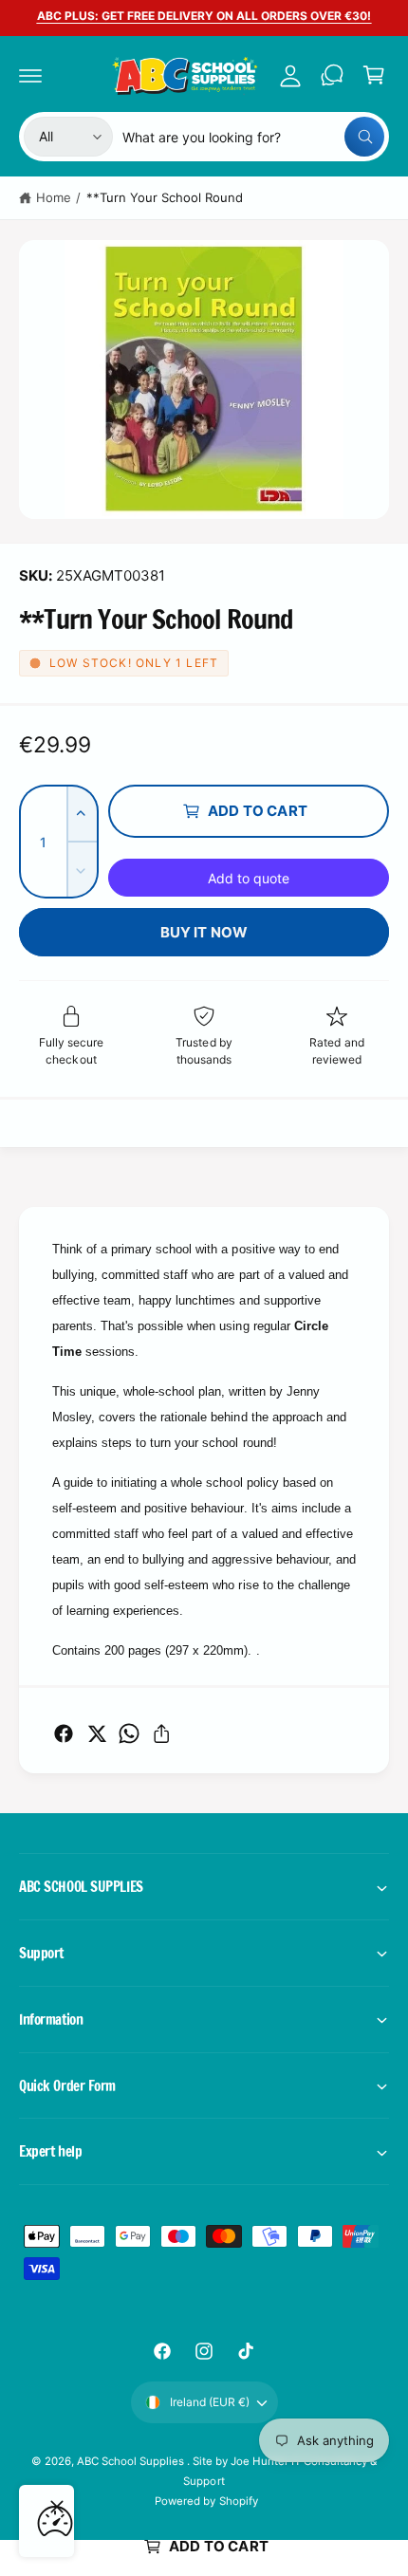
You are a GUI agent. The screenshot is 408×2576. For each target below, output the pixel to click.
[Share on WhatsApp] (129, 1733)
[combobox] (253, 137)
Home (54, 197)
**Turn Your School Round (165, 197)
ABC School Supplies (132, 2461)
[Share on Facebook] (64, 1733)
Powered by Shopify (206, 2501)
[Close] (57, 2507)
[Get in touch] (332, 75)
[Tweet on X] (97, 1733)
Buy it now (204, 932)
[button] (30, 75)
